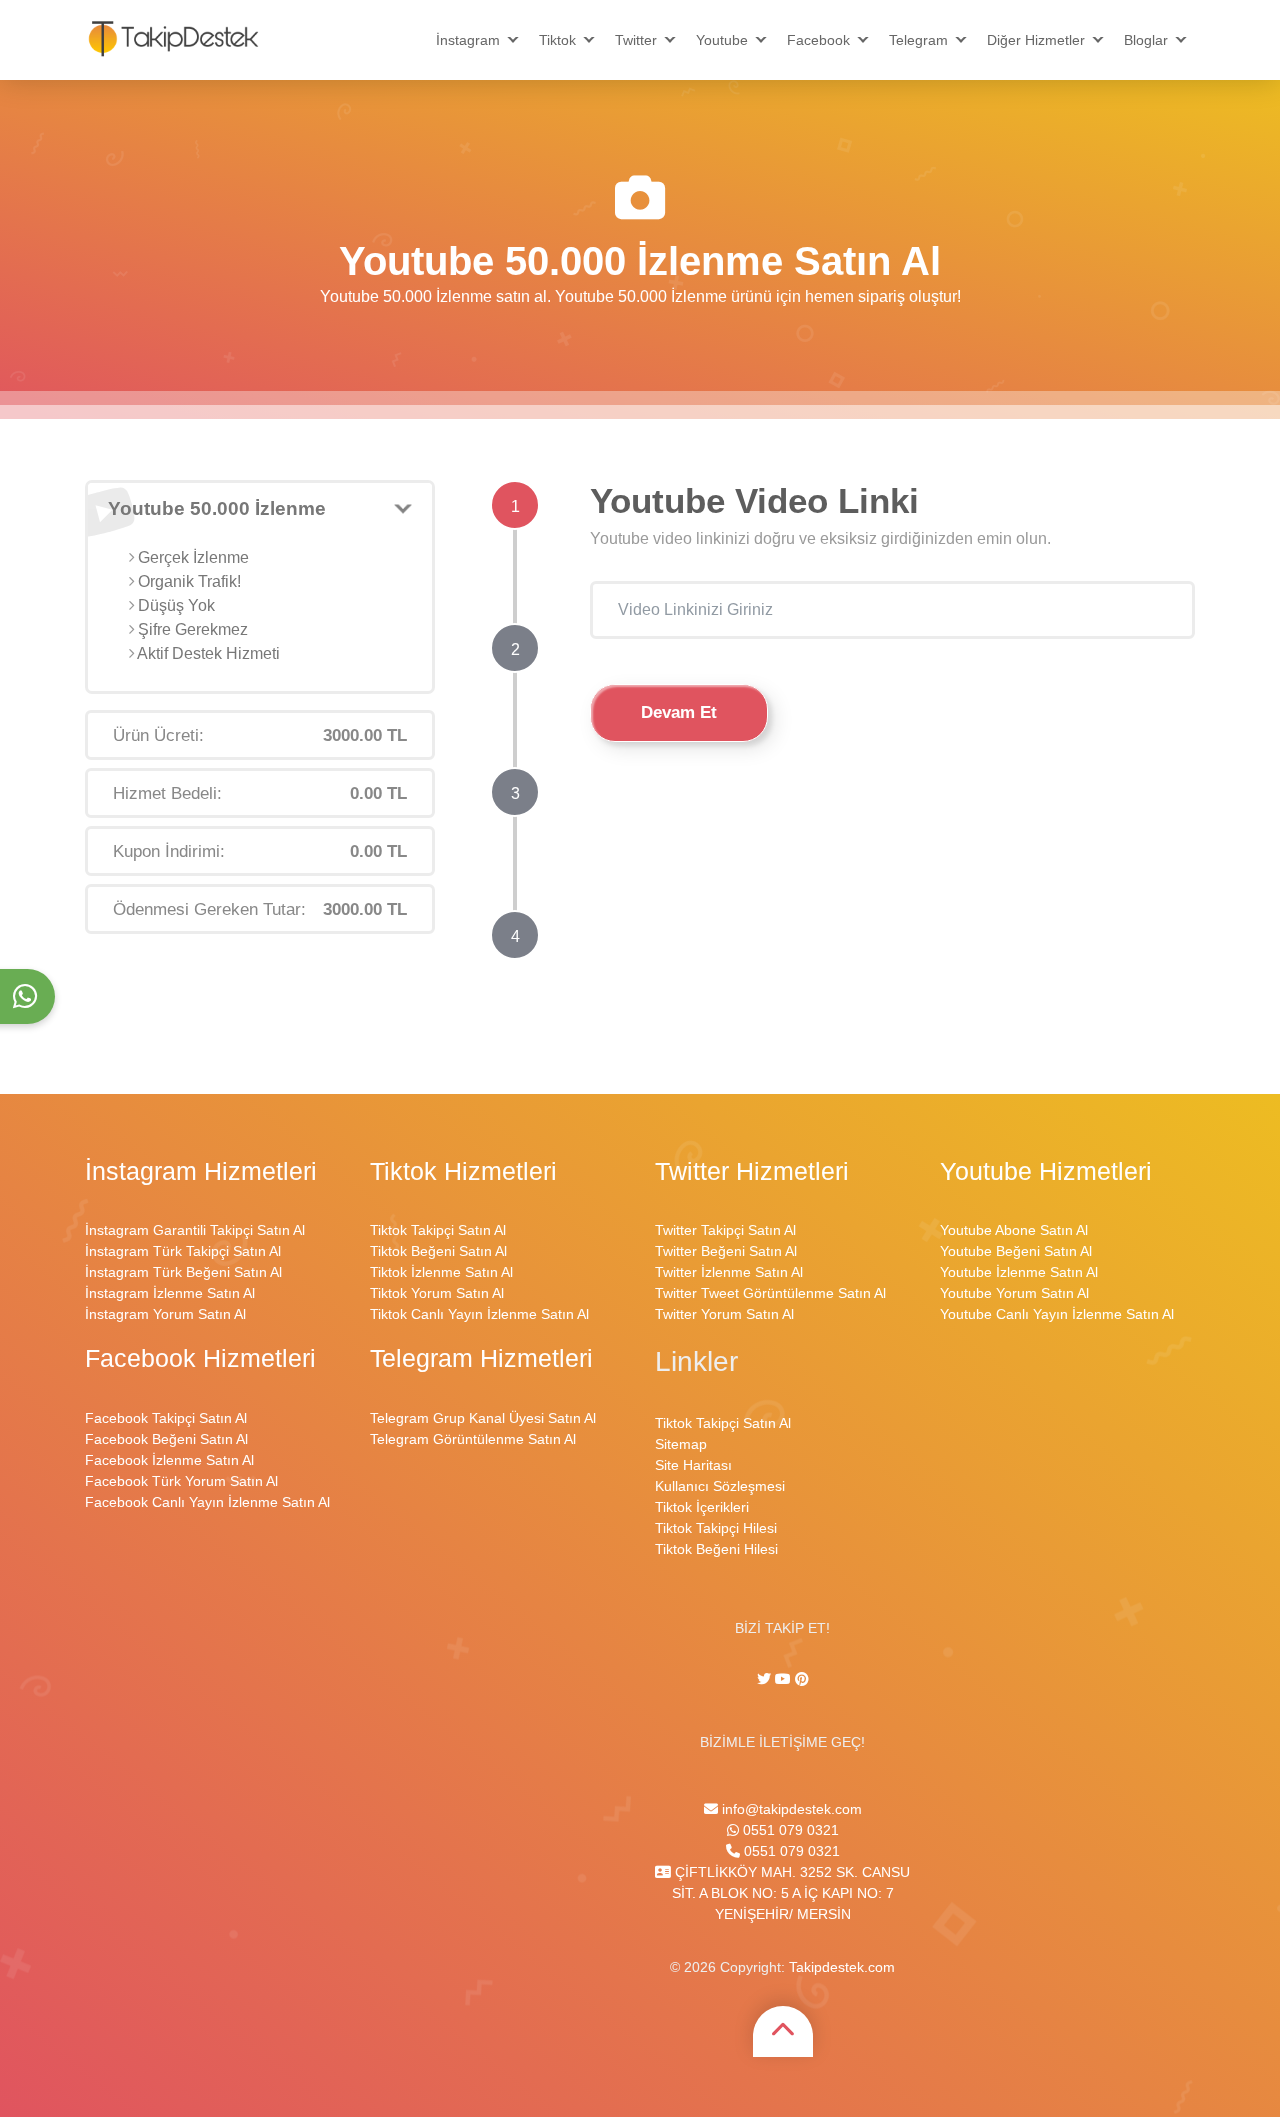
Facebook (818, 40)
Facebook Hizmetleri (200, 1358)
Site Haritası (693, 1465)
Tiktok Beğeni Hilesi (716, 1549)
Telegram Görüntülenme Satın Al (473, 1439)
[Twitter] (766, 1679)
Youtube (722, 40)
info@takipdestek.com (790, 1809)
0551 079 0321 (789, 1830)
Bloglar (1146, 40)
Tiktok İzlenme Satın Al (441, 1272)
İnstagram (468, 40)
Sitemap (681, 1444)
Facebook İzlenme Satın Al (169, 1460)
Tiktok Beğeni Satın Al (438, 1251)
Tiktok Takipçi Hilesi (716, 1528)
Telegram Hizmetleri (481, 1358)
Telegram (918, 40)
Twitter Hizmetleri (752, 1171)
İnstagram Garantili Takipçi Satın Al (195, 1230)
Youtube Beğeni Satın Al (1016, 1251)
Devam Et (679, 712)
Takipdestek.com (842, 1967)
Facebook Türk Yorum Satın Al (181, 1481)
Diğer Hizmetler (1036, 40)
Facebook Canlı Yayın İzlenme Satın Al (207, 1502)
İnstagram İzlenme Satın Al (170, 1293)
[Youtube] (783, 1679)
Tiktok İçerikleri (702, 1507)
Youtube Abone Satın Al (1014, 1230)
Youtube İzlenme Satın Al (1019, 1272)
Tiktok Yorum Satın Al (437, 1293)
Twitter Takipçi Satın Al (725, 1230)
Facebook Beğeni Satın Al (166, 1439)
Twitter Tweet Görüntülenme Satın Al (770, 1293)
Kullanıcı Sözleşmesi (720, 1486)
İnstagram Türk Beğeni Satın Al (183, 1272)
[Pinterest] (802, 1679)
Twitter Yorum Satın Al (724, 1314)
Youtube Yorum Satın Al (1014, 1293)
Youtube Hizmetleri (1046, 1171)
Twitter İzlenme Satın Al (729, 1272)
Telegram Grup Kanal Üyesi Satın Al (483, 1418)
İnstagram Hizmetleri (201, 1171)
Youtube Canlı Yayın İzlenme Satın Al (1057, 1314)
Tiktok (557, 40)
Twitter (636, 40)
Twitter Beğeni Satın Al (726, 1251)
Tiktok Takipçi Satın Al (438, 1230)
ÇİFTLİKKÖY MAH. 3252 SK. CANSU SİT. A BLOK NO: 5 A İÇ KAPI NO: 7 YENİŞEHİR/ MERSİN (790, 1893)
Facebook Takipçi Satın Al (166, 1418)
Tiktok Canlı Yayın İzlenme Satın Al (479, 1314)
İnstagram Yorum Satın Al (165, 1314)
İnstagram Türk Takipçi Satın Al (183, 1251)
